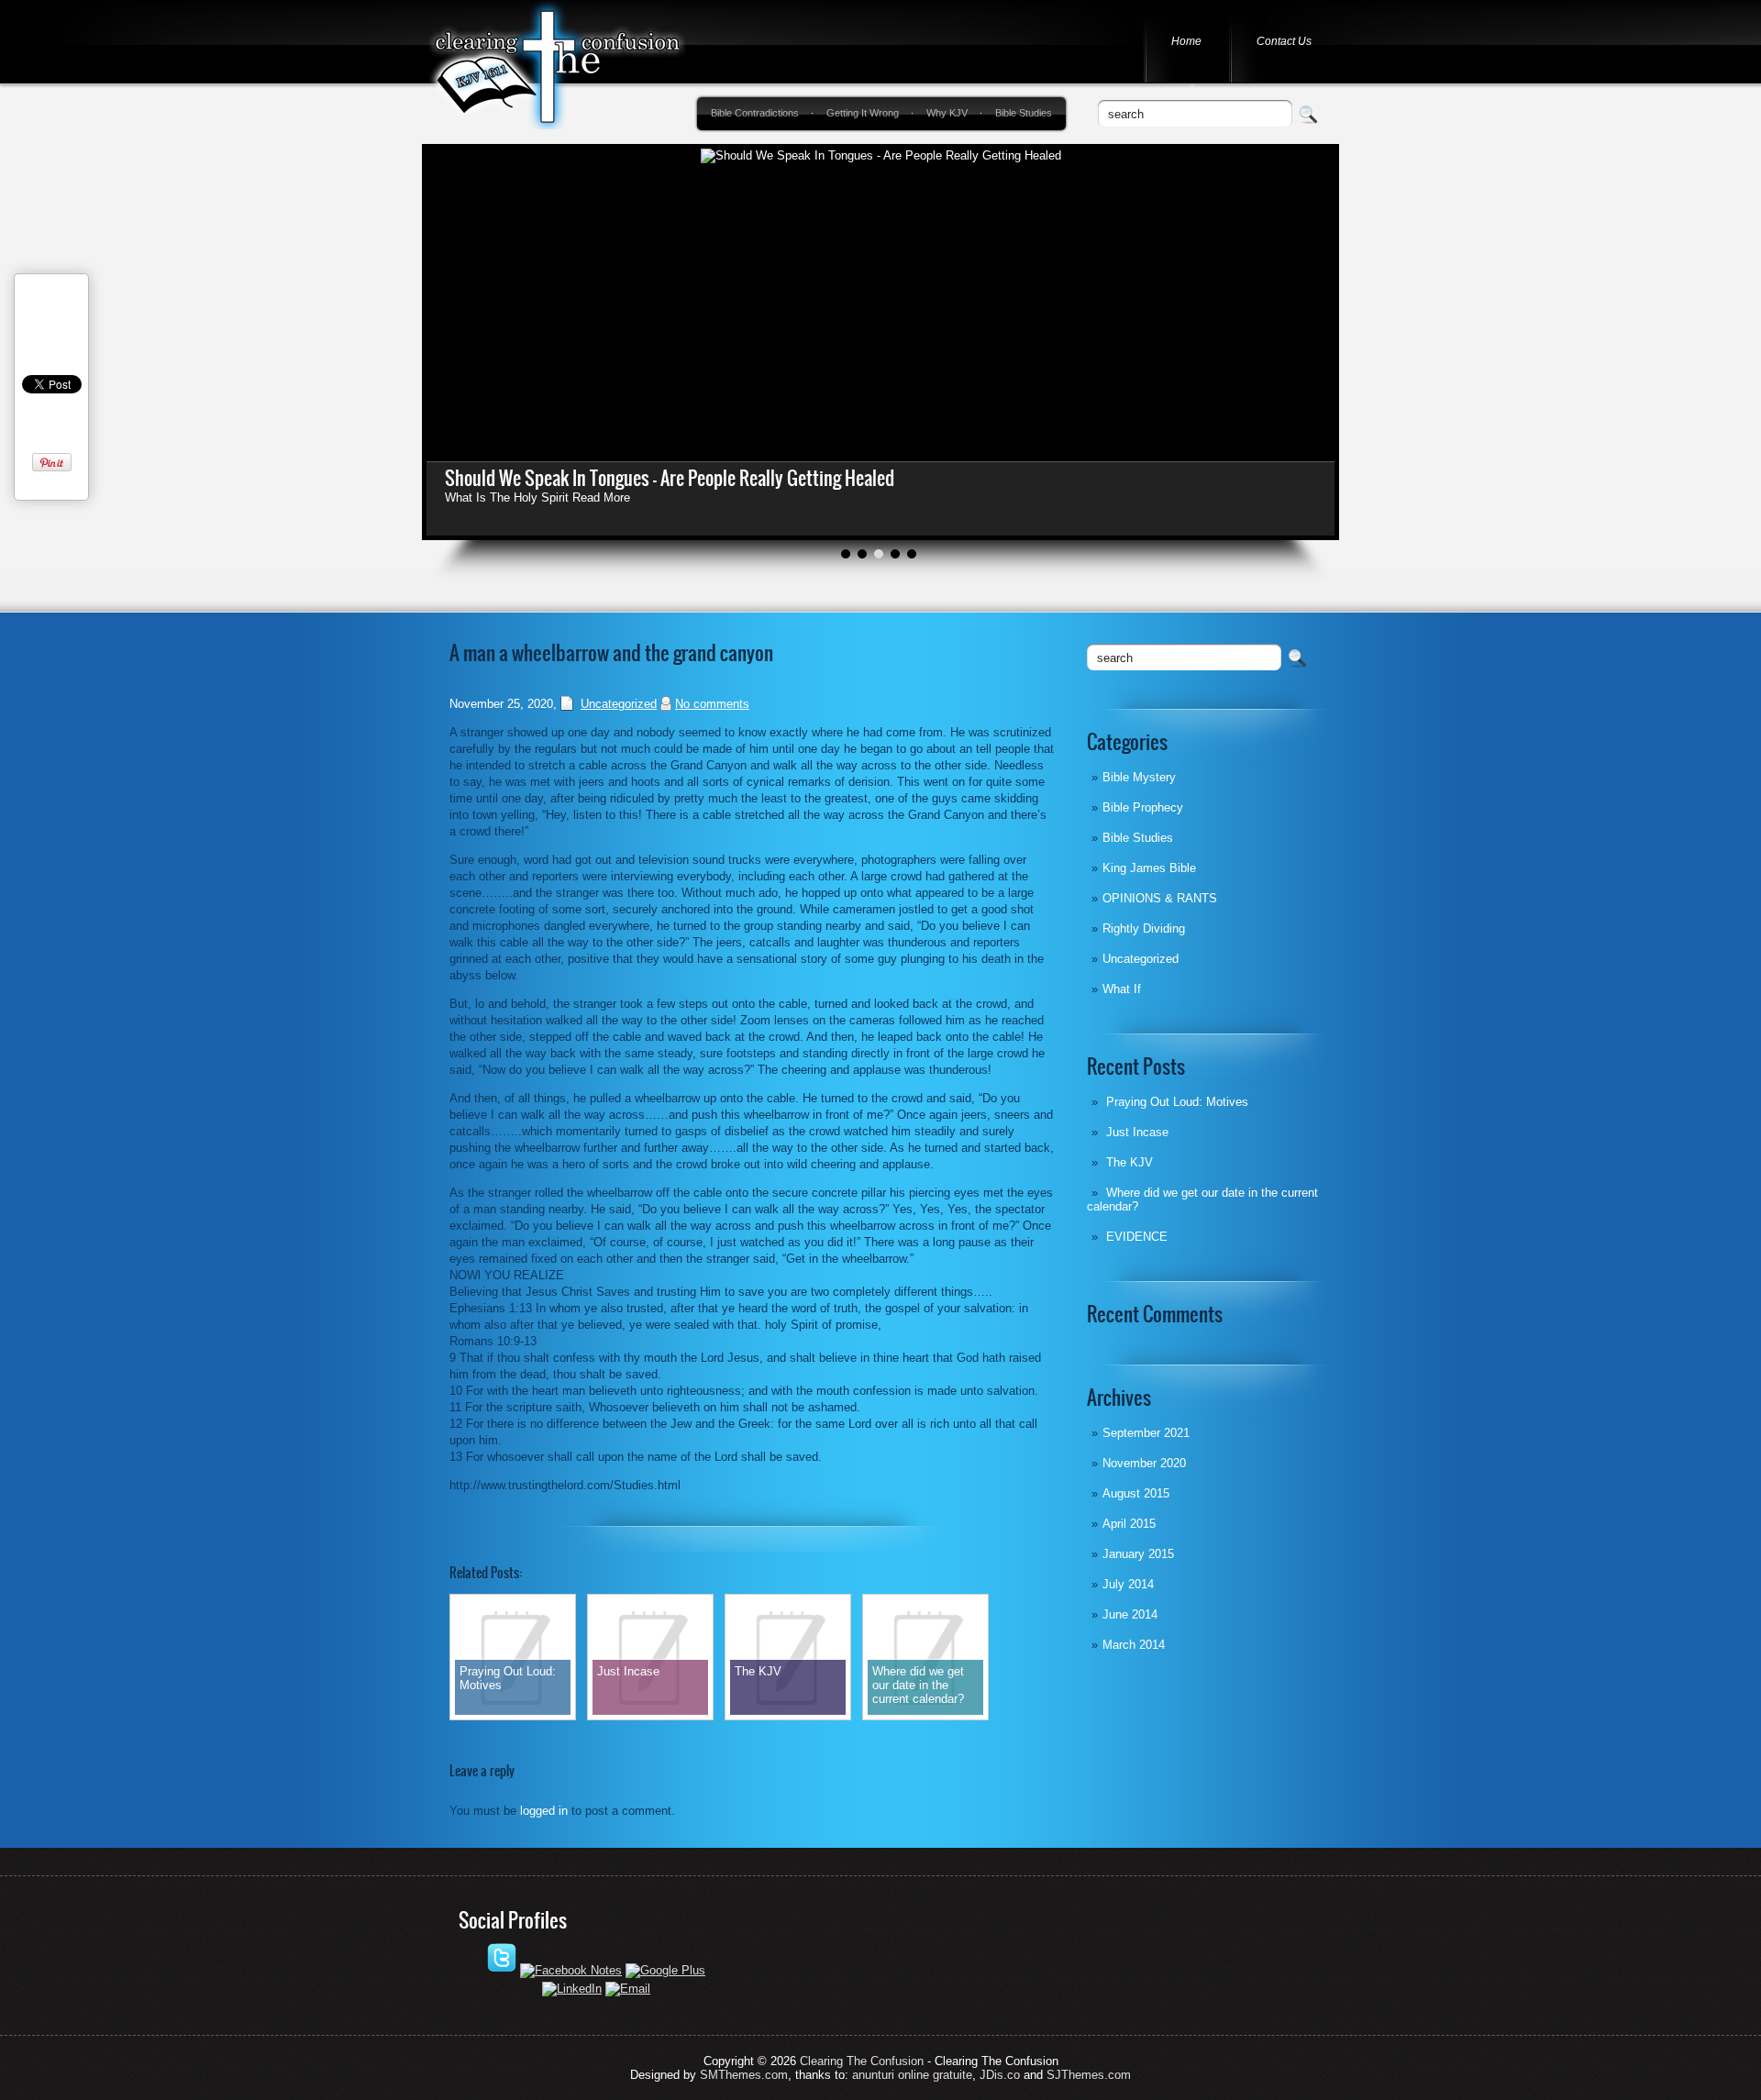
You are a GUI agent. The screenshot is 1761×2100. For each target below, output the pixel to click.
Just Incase (1137, 1132)
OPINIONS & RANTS (1160, 898)
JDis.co (1000, 2075)
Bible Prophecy (1143, 807)
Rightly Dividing (1144, 928)
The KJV (1130, 1162)
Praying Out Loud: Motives (1177, 1102)
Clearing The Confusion (862, 2061)
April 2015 (1129, 1524)
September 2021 (1146, 1433)
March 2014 (1134, 1645)
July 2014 (1128, 1584)
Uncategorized (1141, 959)
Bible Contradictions (755, 113)
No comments (712, 704)
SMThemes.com (744, 2075)
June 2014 (1130, 1614)
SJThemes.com (1089, 2075)
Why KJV (947, 113)
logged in (544, 1811)
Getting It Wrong (863, 113)
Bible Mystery (1139, 777)
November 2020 (1144, 1463)
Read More (601, 497)
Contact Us (1284, 41)
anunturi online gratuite (912, 2075)
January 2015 (1138, 1554)
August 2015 (1136, 1493)
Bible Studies (1024, 113)
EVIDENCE (1137, 1237)
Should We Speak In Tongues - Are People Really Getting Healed (670, 478)
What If (1122, 989)
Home (1186, 41)
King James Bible (1149, 868)
